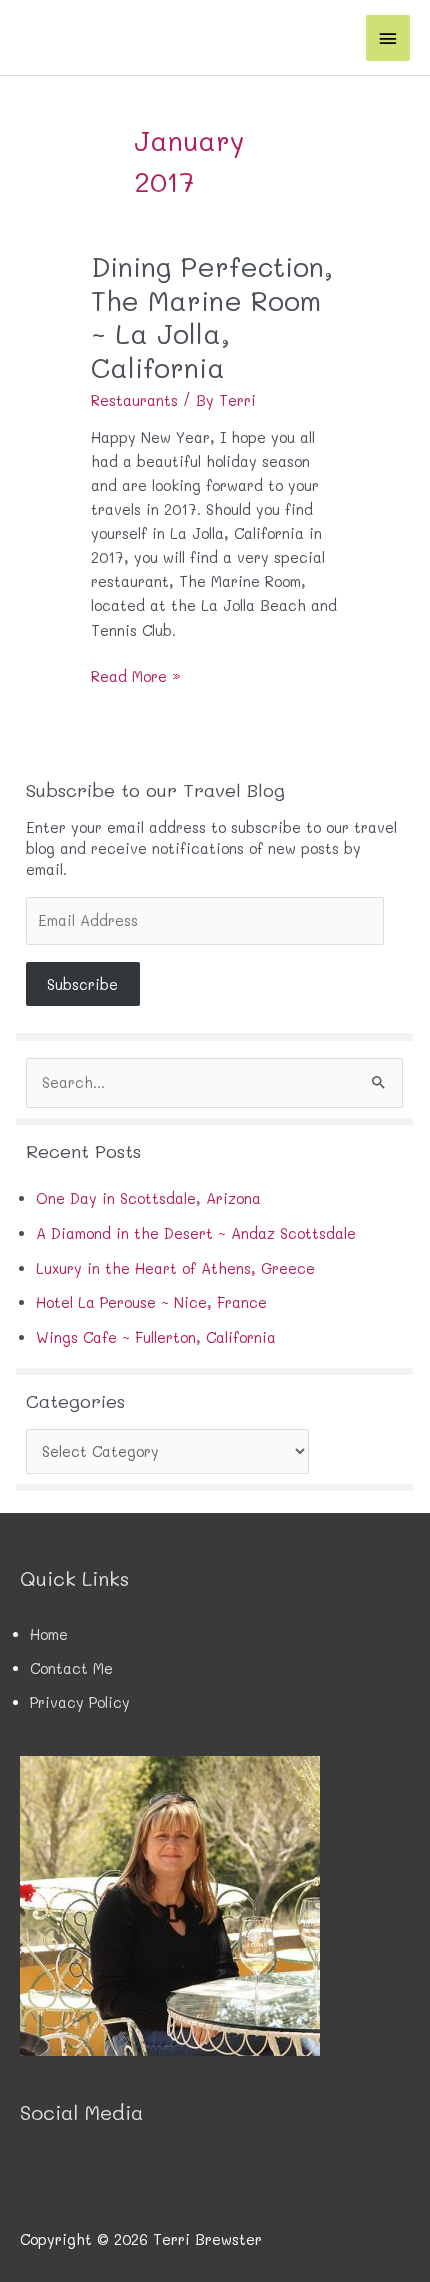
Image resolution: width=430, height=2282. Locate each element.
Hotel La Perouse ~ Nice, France (151, 1302)
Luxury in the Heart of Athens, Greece (175, 1268)
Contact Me (71, 1668)
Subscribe (82, 984)
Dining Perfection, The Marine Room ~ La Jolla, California (212, 316)
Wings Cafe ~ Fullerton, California (156, 1337)
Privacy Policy (80, 1702)
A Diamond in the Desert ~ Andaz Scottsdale (196, 1233)
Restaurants (134, 400)
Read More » (136, 677)
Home (49, 1634)
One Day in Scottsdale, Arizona (148, 1198)
